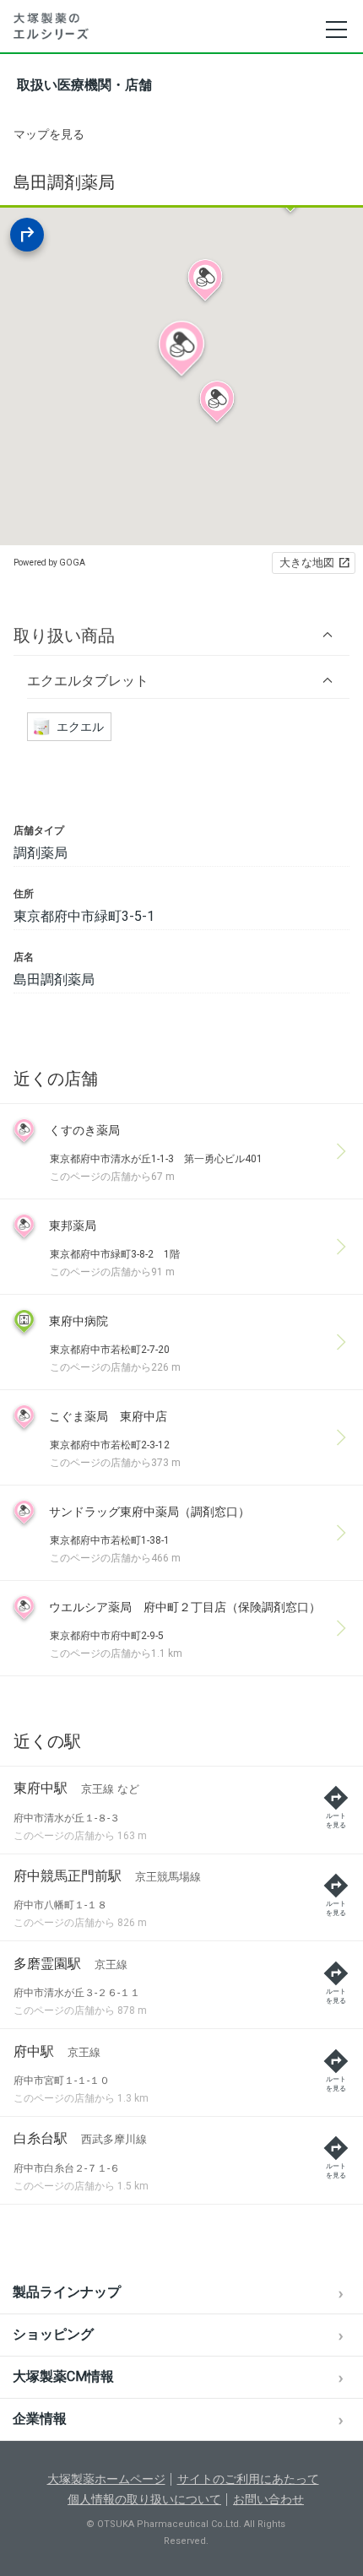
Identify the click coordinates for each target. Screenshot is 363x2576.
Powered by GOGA (49, 563)
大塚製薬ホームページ (106, 2479)
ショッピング (53, 2334)
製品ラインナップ (67, 2292)
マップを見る (49, 134)
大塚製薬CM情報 (63, 2376)
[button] (181, 635)
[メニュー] (336, 30)
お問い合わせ (268, 2499)
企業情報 (40, 2419)
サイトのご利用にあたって (248, 2479)
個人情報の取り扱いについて (144, 2499)
